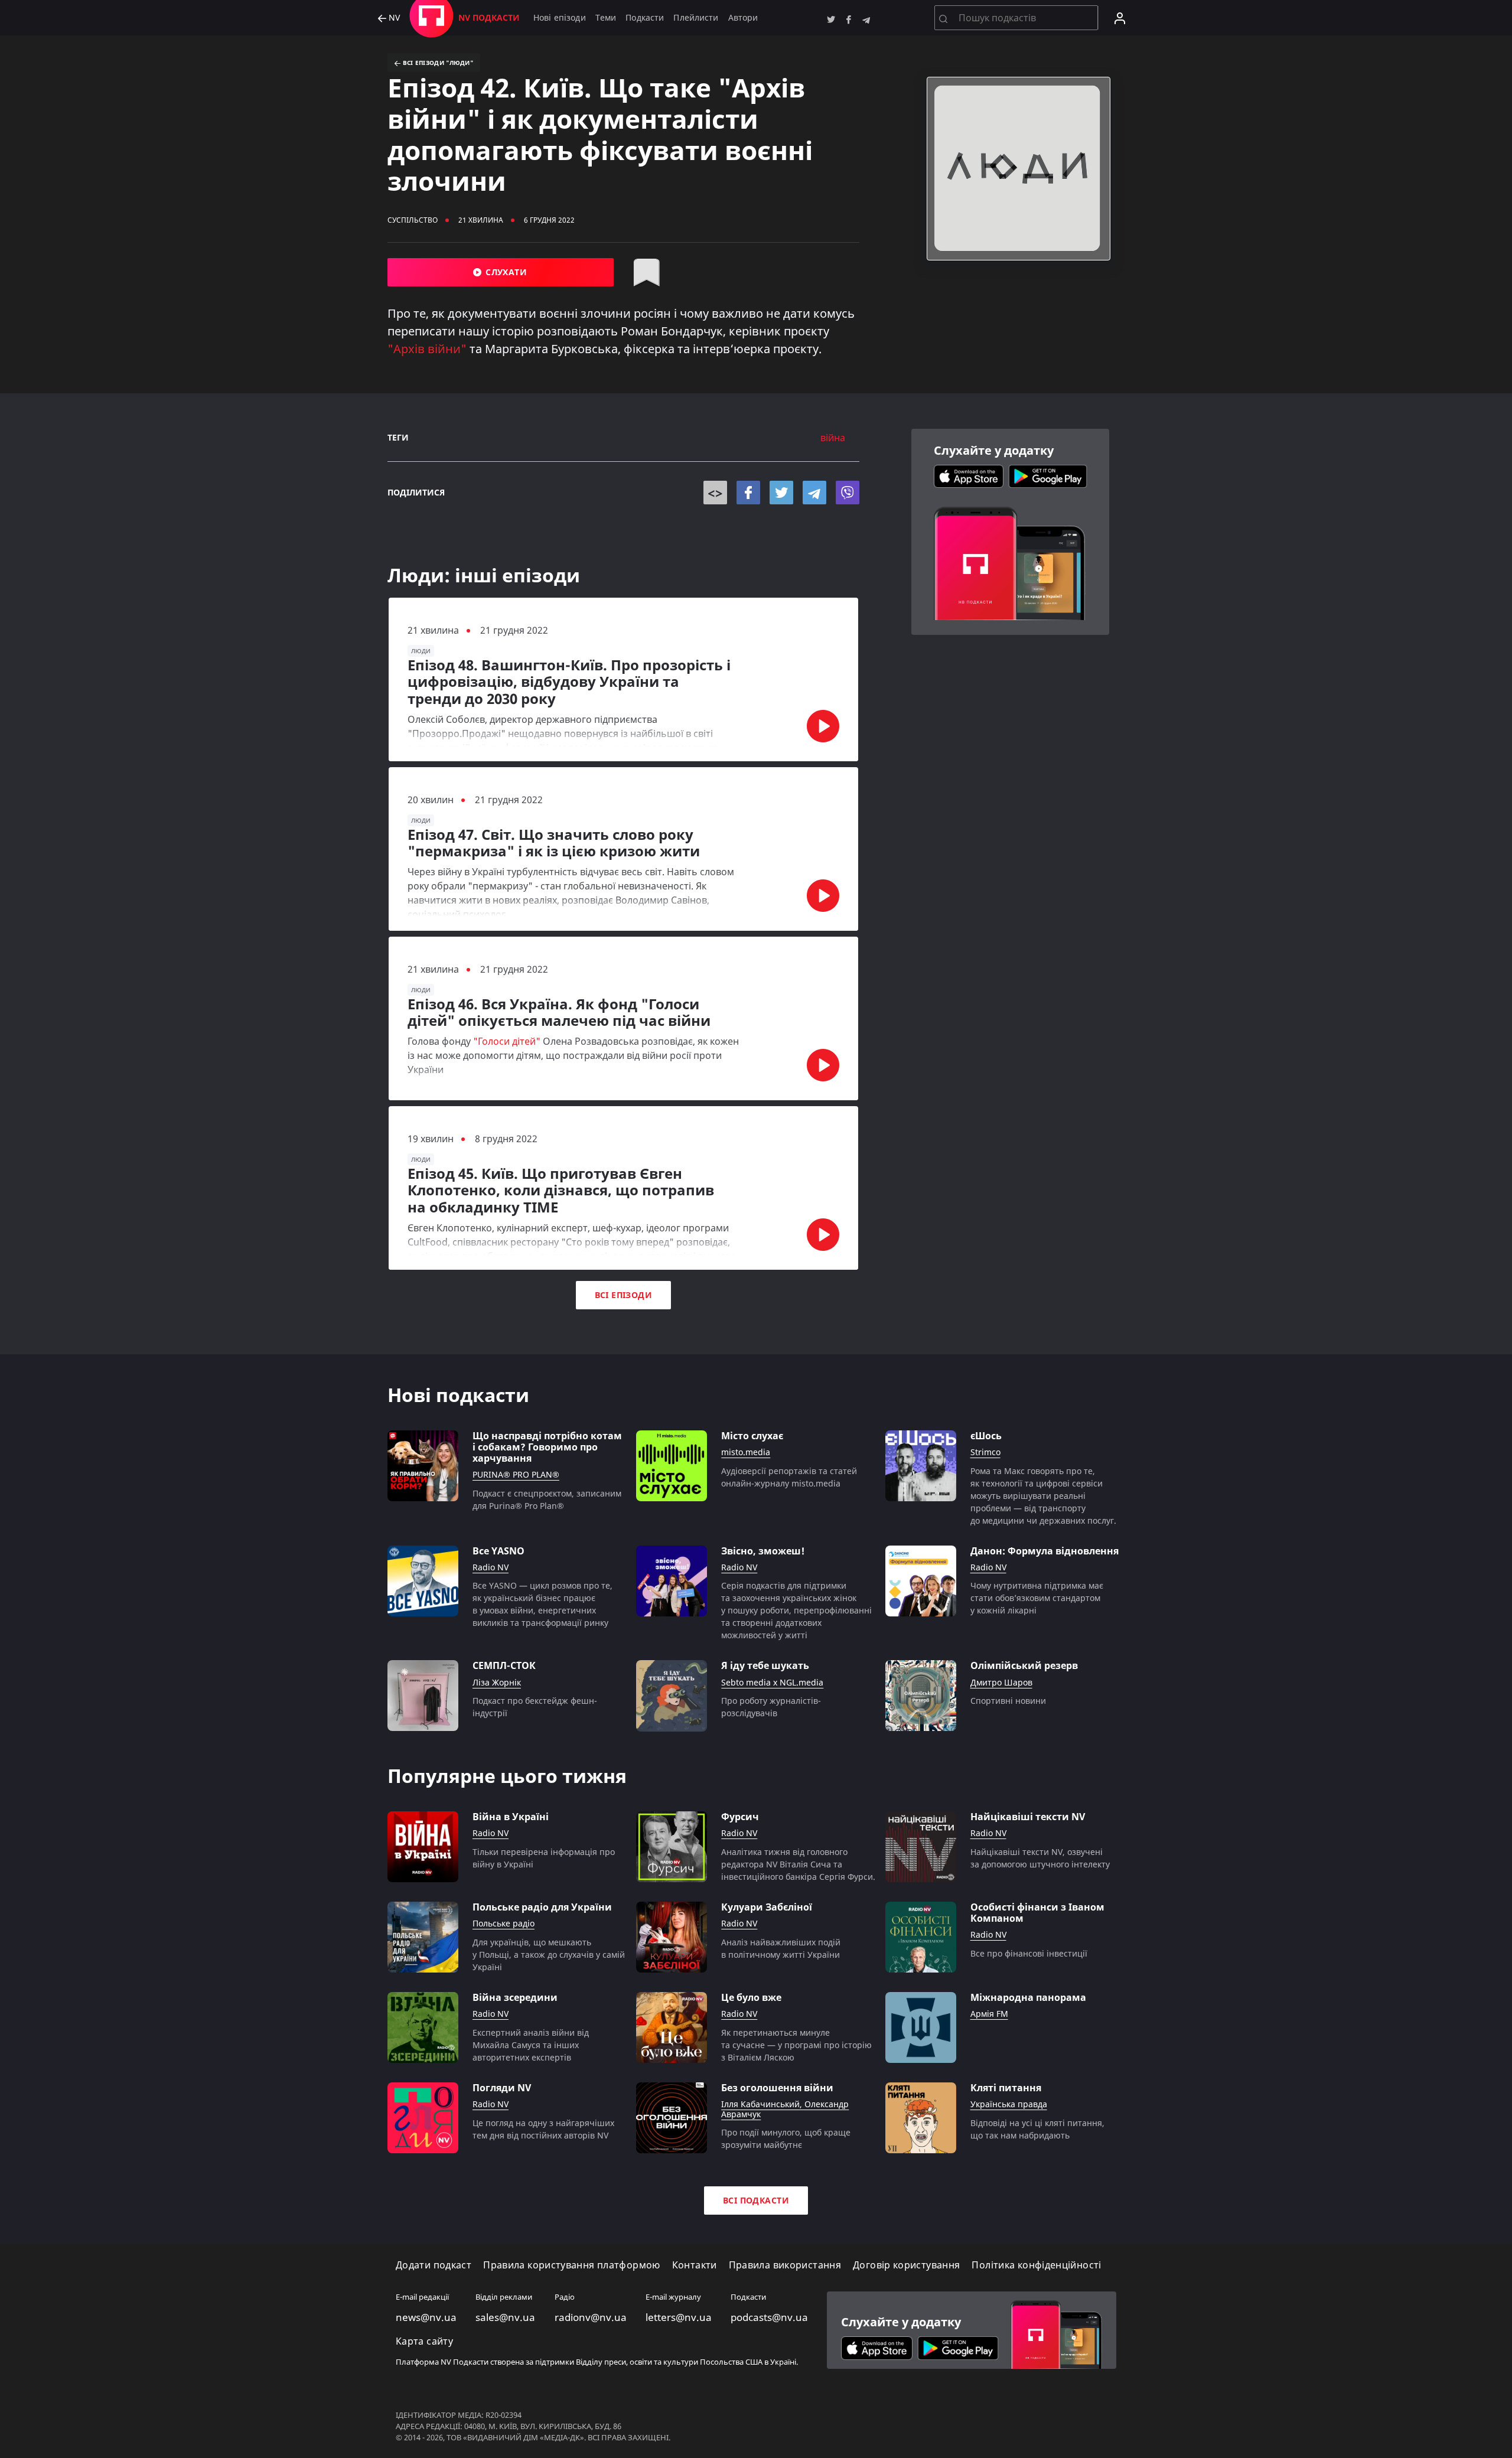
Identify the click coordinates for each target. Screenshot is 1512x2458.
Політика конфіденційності (1036, 2265)
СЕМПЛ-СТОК (504, 1666)
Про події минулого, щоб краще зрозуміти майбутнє (786, 2138)
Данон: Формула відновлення (1045, 1551)
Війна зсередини (515, 1998)
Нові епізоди (560, 17)
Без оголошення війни (777, 2088)
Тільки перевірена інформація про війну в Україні (544, 1858)
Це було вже (751, 1998)
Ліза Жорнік (497, 1683)
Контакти (695, 2265)
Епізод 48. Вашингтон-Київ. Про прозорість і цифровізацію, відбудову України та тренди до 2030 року (569, 682)
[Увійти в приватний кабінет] (1120, 18)
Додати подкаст (434, 2265)
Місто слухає (752, 1436)
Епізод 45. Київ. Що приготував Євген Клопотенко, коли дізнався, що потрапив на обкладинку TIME (561, 1191)
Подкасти (645, 17)
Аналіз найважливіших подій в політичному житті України (781, 1948)
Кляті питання (1006, 2088)
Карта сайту (424, 2341)
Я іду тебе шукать (765, 1666)
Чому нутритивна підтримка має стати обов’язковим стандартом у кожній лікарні (1037, 1598)
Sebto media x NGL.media (772, 1683)
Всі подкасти (756, 2200)
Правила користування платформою (571, 2265)
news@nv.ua (426, 2317)
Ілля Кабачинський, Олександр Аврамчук (785, 2110)
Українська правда (1009, 2105)
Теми (606, 17)
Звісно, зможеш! (763, 1551)
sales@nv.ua (505, 2317)
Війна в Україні (511, 1817)
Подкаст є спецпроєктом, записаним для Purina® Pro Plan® (547, 1499)
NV (393, 18)
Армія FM (989, 2014)
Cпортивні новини (1008, 1701)
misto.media (746, 1453)
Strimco (985, 1453)
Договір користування (906, 2265)
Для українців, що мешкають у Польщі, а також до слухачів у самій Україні (549, 1955)
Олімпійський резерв (1024, 1666)
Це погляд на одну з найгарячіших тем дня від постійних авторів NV (543, 2129)
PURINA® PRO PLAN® (516, 1475)
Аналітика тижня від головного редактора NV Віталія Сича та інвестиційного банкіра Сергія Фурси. (798, 1864)
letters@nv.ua (679, 2317)
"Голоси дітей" (507, 1041)
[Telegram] (814, 493)
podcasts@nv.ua (769, 2317)
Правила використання (785, 2265)
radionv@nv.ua (591, 2317)
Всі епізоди (624, 1295)
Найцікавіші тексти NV (1028, 1817)
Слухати (505, 272)
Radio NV (491, 1568)
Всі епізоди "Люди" (437, 63)
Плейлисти (696, 17)
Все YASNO (498, 1551)
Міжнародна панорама (1028, 1998)
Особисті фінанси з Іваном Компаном (1037, 1913)
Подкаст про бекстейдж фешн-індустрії (535, 1707)
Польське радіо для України (542, 1907)
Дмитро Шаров (1001, 1683)
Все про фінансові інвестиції (1029, 1953)
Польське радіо (504, 1924)
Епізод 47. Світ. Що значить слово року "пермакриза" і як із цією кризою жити (554, 843)
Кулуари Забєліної (767, 1907)
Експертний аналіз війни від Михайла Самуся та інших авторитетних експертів (531, 2045)
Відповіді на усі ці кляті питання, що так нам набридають (1037, 2129)
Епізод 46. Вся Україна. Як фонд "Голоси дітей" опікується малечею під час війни (559, 1013)
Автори (743, 17)
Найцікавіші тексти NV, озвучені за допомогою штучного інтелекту (1040, 1858)
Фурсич (740, 1817)
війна (833, 438)
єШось (986, 1436)
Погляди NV (502, 2088)
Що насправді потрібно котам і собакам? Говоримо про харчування (547, 1448)
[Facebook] (748, 493)
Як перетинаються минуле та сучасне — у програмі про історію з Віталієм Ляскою (796, 2045)
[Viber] (848, 493)
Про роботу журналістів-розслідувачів (771, 1707)
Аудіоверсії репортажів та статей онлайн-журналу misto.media (789, 1477)
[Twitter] (781, 493)
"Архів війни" (427, 349)
